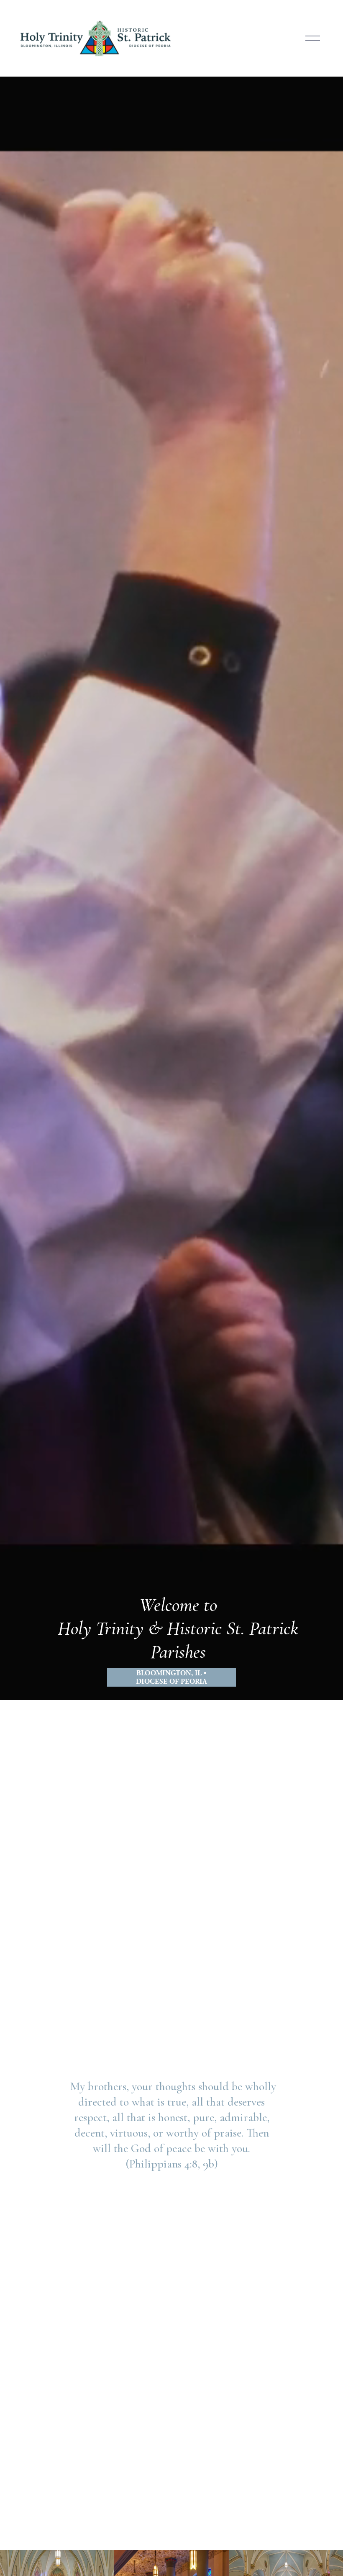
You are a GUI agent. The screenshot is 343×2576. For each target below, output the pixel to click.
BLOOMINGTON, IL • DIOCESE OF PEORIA (171, 1677)
